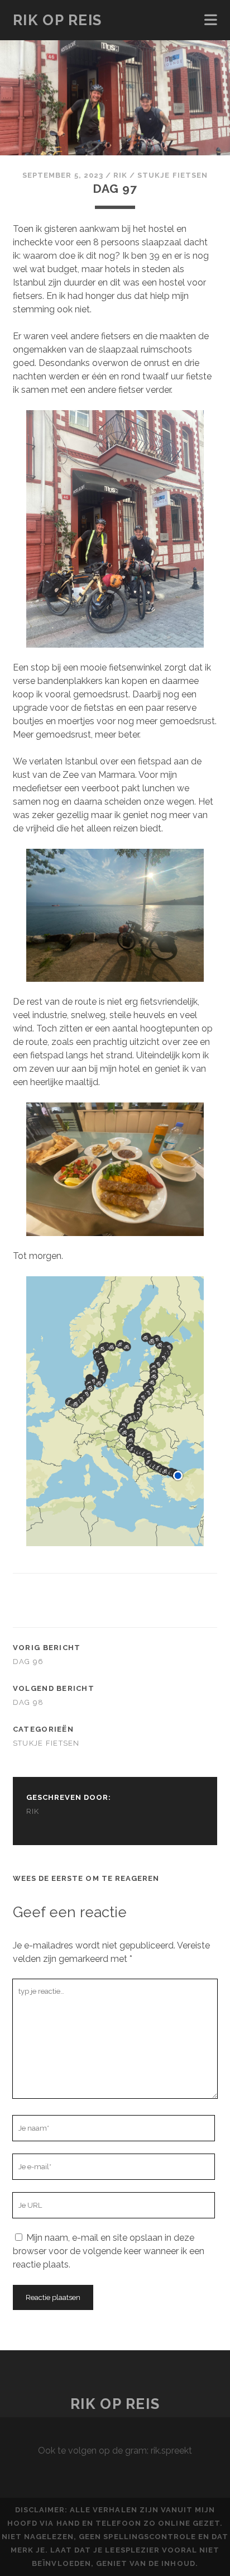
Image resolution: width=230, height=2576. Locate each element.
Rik (120, 175)
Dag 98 (28, 1702)
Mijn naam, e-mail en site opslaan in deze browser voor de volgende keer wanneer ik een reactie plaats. (109, 2251)
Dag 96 (28, 1662)
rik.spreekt (171, 2451)
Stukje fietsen (172, 175)
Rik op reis (57, 20)
